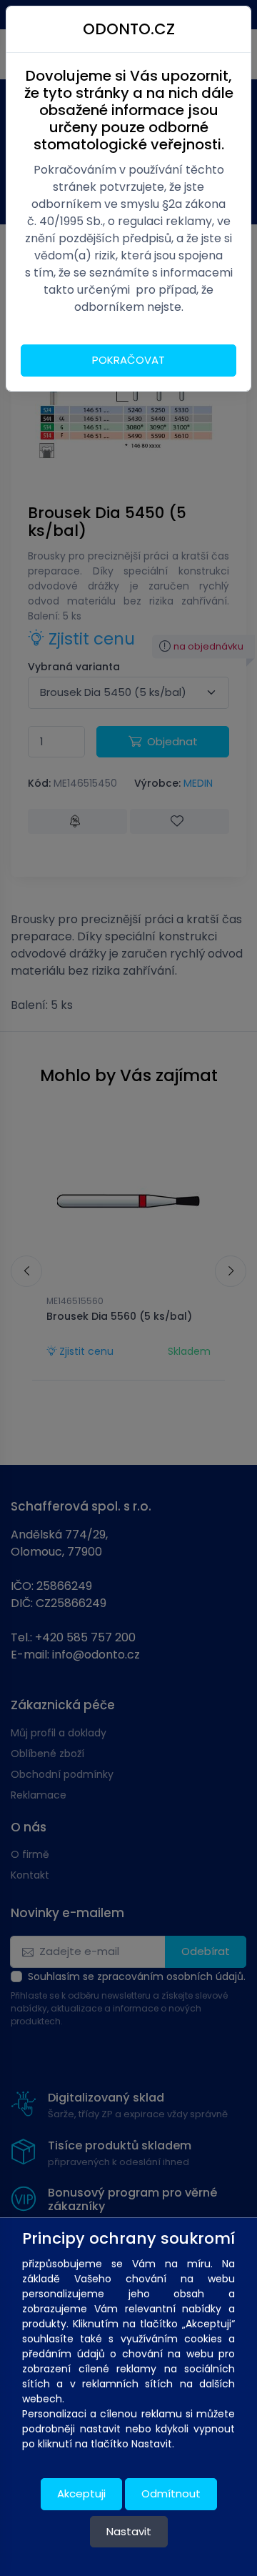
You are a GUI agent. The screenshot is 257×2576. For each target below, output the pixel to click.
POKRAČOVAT (128, 360)
